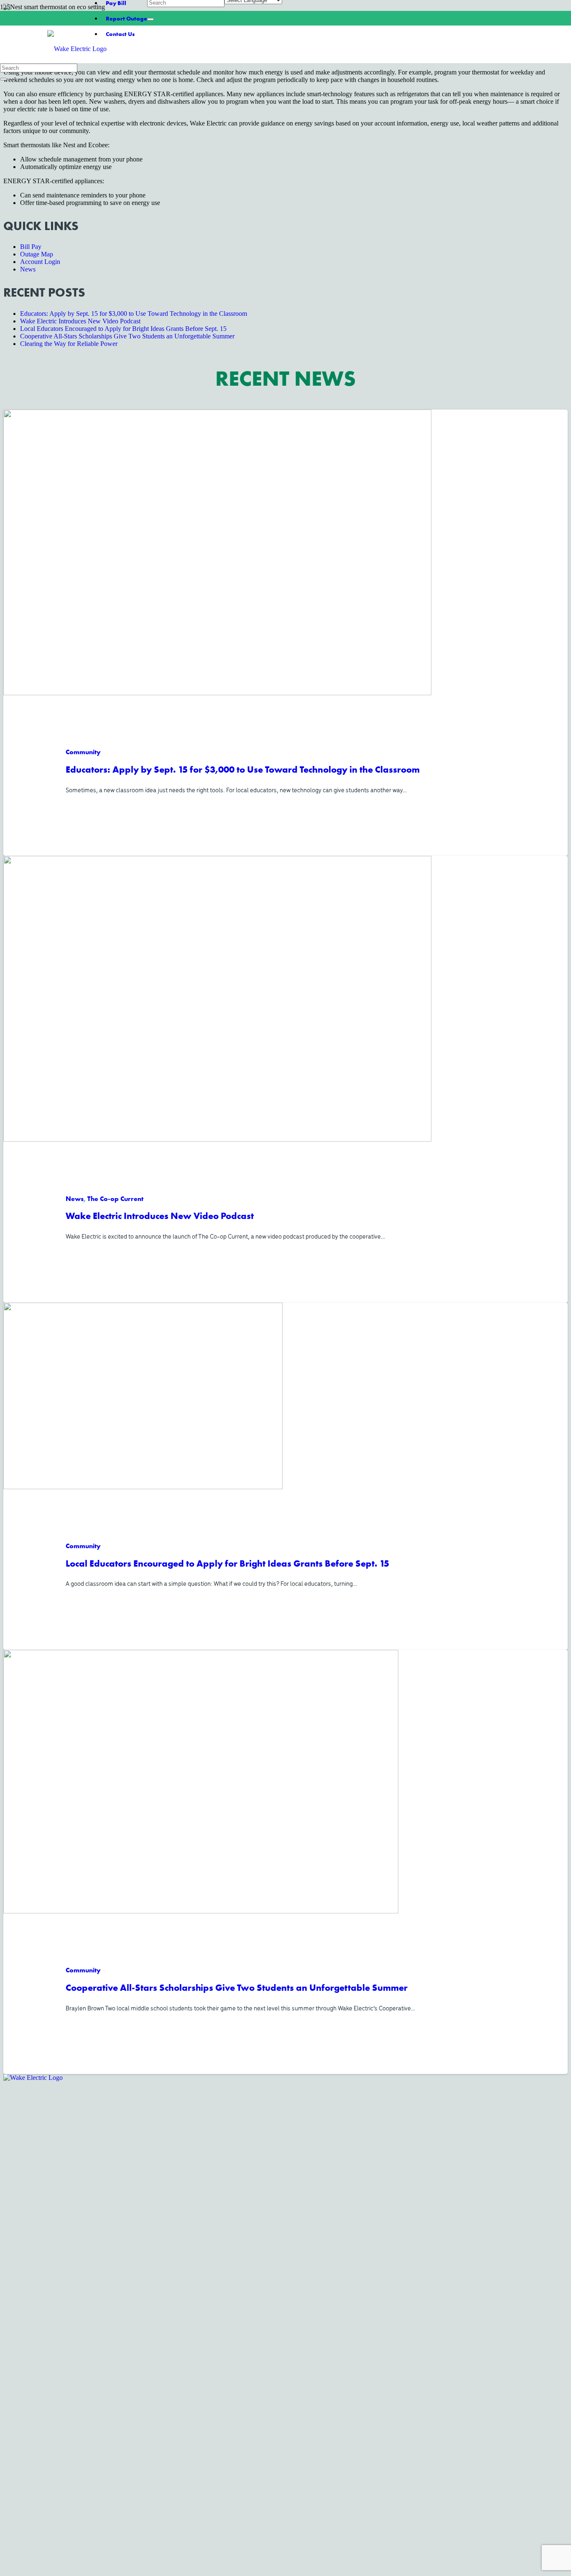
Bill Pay (31, 247)
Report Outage (126, 18)
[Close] (150, 19)
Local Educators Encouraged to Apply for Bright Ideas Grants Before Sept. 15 (227, 1563)
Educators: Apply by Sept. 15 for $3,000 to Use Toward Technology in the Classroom (243, 769)
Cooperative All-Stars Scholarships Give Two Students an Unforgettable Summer (237, 1987)
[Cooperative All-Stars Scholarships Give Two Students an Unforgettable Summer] (201, 1911)
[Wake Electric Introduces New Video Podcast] (217, 1139)
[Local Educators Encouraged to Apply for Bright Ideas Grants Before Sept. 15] (143, 1486)
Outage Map (37, 254)
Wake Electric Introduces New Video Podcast (160, 1216)
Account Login (40, 262)
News (28, 269)
